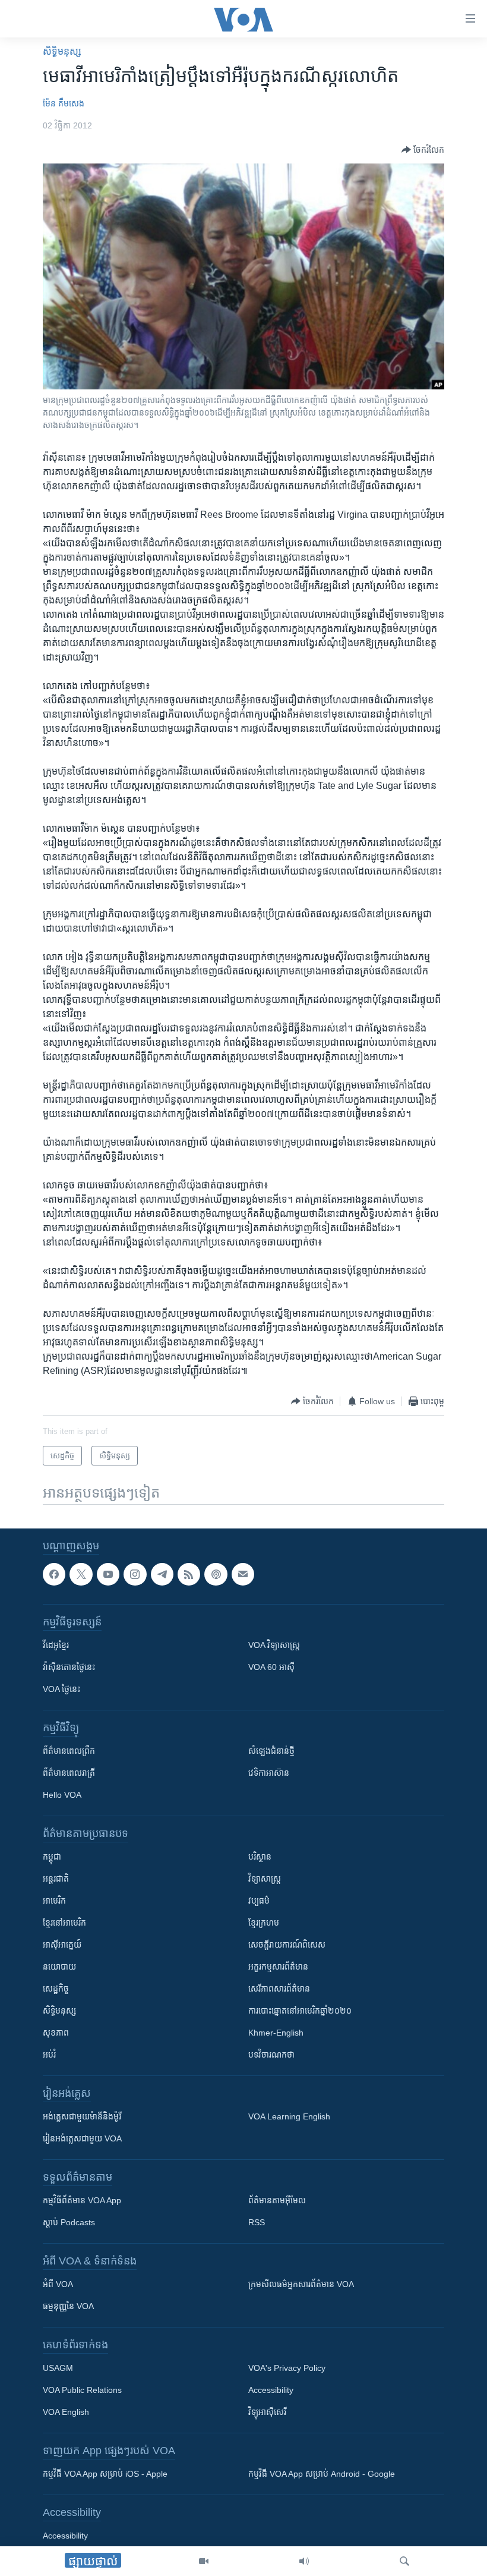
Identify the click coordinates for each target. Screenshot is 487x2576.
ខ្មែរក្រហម (264, 1923)
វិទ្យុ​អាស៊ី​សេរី (267, 2413)
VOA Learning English (289, 2117)
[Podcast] (216, 1574)
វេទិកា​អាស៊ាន (269, 1773)
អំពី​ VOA (58, 2285)
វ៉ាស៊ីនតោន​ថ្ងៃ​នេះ (69, 1668)
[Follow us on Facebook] (54, 1574)
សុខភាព (56, 2033)
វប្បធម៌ (259, 1901)
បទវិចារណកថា (271, 2055)
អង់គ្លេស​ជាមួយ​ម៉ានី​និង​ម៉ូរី (82, 2117)
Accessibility (271, 2391)
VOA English (66, 2413)
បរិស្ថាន (260, 1857)
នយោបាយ (59, 1967)
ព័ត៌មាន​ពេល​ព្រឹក (69, 1751)
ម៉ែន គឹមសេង (64, 103)
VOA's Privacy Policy (287, 2369)
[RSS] (189, 1574)
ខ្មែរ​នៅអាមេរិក (64, 1923)
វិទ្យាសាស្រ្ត (265, 1879)
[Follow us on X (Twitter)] (81, 1574)
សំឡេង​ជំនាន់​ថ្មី (271, 1751)
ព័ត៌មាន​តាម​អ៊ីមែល (277, 2201)
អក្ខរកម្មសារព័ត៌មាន (278, 1967)
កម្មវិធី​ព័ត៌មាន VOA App (82, 2201)
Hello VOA (62, 1795)
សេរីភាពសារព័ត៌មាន (279, 1989)
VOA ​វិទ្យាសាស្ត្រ (274, 1646)
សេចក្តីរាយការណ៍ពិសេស (287, 1945)
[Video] (204, 2561)
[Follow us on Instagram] (135, 1574)
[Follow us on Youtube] (108, 1574)
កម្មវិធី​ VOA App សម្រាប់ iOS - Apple (105, 2474)
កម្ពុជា (52, 1857)
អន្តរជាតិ (56, 1879)
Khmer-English (276, 2033)
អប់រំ (49, 2055)
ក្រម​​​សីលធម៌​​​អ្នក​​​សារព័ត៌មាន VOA (301, 2285)
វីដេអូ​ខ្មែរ (56, 1646)
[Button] (423, 150)
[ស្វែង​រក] (404, 2561)
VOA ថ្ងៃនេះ (61, 1690)
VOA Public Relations (82, 2391)
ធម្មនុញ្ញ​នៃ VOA (68, 2307)
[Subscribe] (243, 1574)
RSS (257, 2223)
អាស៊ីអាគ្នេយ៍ (62, 1945)
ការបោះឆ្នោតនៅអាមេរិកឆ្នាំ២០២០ (300, 2011)
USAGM (58, 2369)
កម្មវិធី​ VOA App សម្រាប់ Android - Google (322, 2474)
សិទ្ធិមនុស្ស (59, 2011)
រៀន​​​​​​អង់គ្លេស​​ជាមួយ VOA (82, 2139)
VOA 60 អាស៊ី (271, 1668)
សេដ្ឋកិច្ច (56, 1989)
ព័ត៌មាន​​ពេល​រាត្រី (69, 1773)
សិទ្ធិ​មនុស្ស (62, 51)
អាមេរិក (54, 1901)
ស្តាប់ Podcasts (69, 2223)
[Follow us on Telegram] (162, 1574)
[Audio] (304, 2561)
